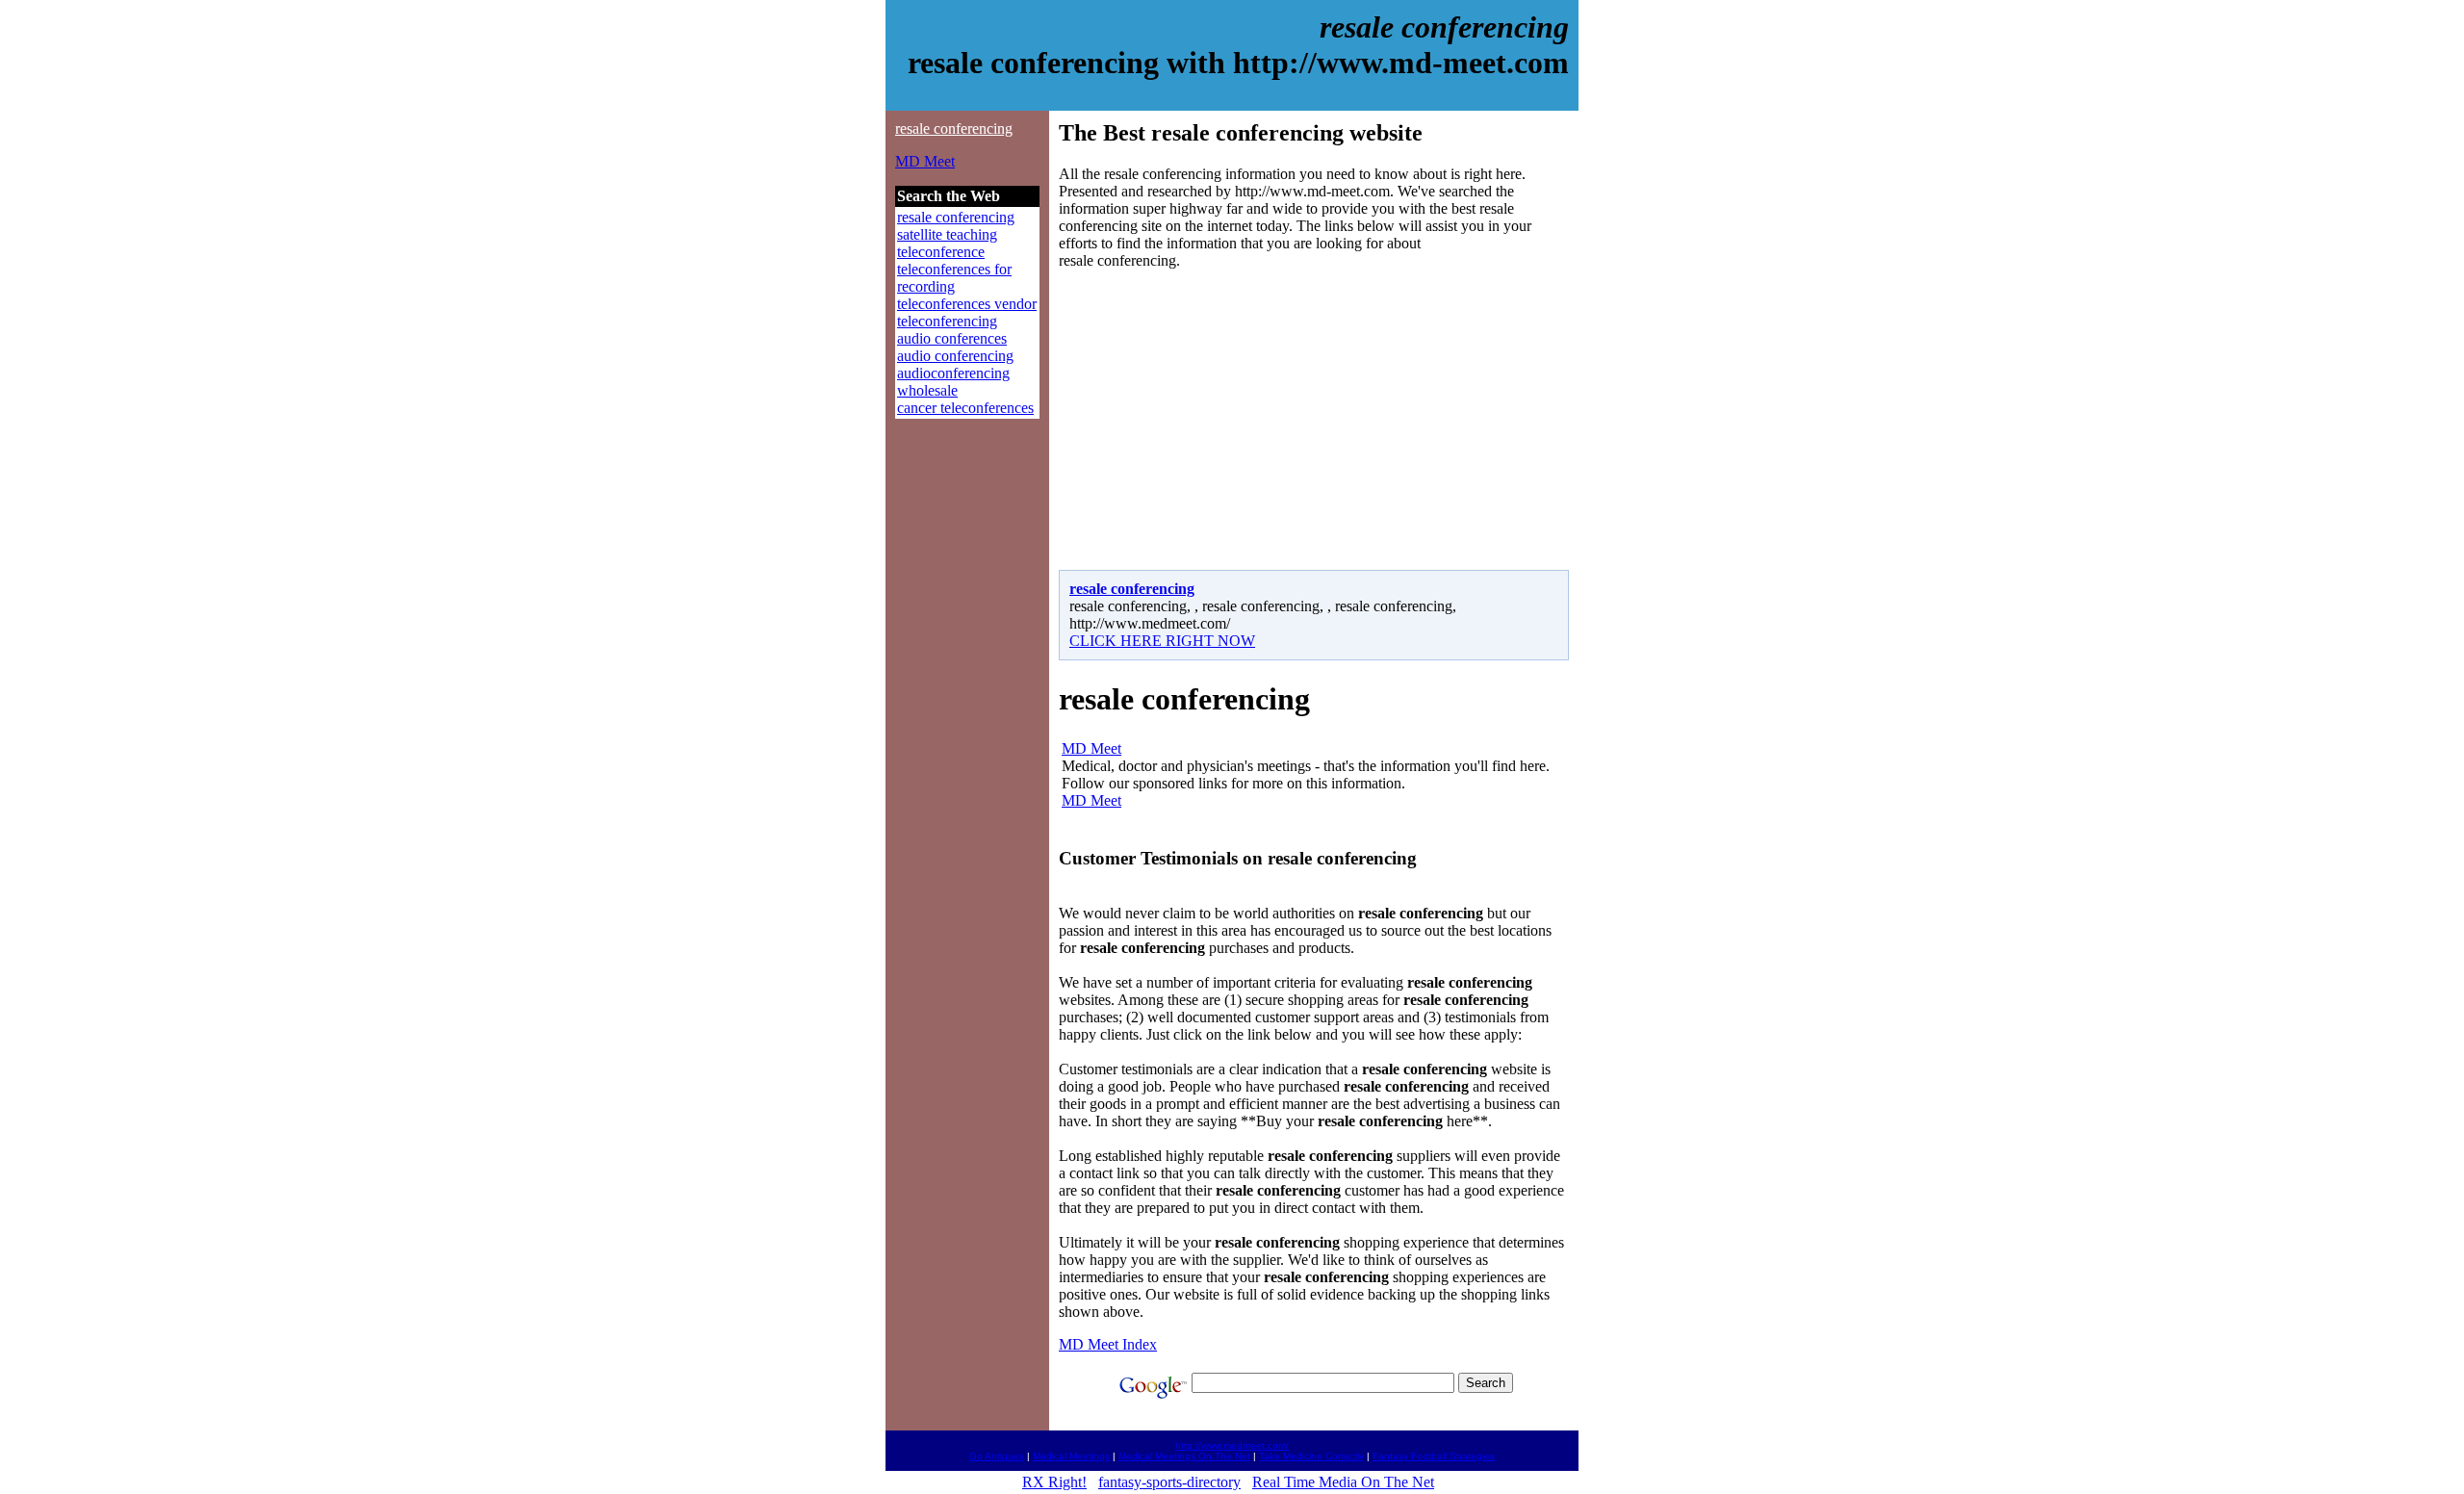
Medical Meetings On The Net (1184, 1456)
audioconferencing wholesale (953, 382)
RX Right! (1054, 1482)
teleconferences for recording (954, 278)
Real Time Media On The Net (1343, 1482)
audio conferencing (955, 356)
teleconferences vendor (967, 304)
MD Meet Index (1108, 1344)
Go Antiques (997, 1456)
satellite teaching (947, 234)
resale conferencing (954, 129)
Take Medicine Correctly (1311, 1456)
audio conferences (952, 338)
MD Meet (925, 161)
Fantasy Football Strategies (1434, 1456)
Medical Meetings (1071, 1456)
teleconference (941, 252)
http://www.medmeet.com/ (1232, 1445)
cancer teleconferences (965, 408)
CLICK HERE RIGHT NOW (1162, 641)
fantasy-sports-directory (1169, 1482)
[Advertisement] (1220, 420)
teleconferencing (947, 321)
